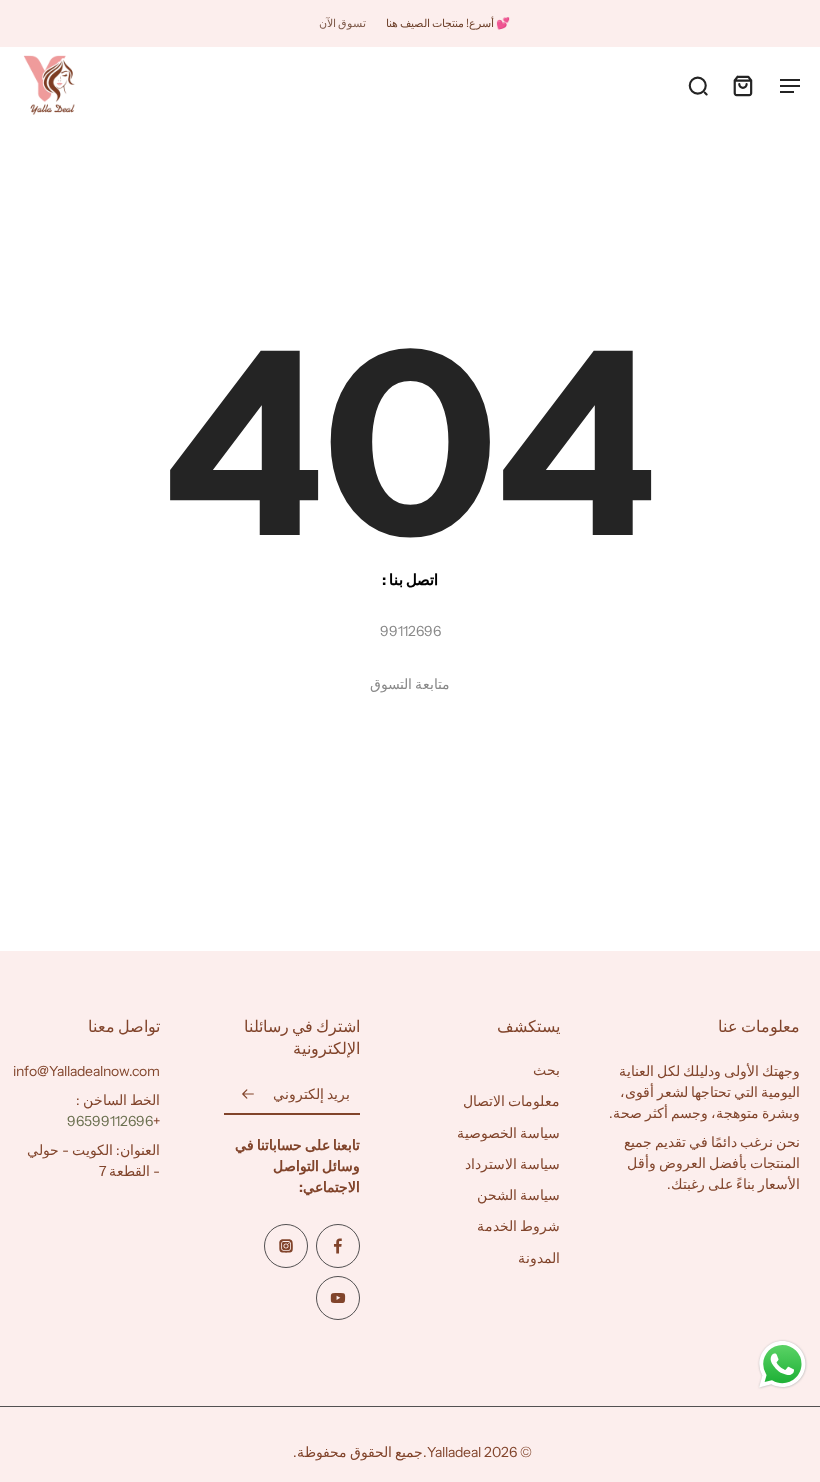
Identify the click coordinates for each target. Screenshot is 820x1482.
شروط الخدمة (518, 1226)
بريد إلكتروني (311, 1094)
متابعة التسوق (410, 684)
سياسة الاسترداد (512, 1163)
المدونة (539, 1257)
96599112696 (110, 1121)
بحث (546, 1070)
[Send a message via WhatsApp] (782, 1364)
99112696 (410, 631)
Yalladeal (454, 1452)
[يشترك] (248, 1095)
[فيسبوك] (338, 1246)
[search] (698, 85)
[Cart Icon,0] (742, 85)
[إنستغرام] (286, 1246)
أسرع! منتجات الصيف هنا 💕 (448, 23)
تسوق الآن (342, 23)
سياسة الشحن (518, 1195)
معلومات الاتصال (511, 1101)
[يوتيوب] (338, 1298)
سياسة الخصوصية (508, 1132)
